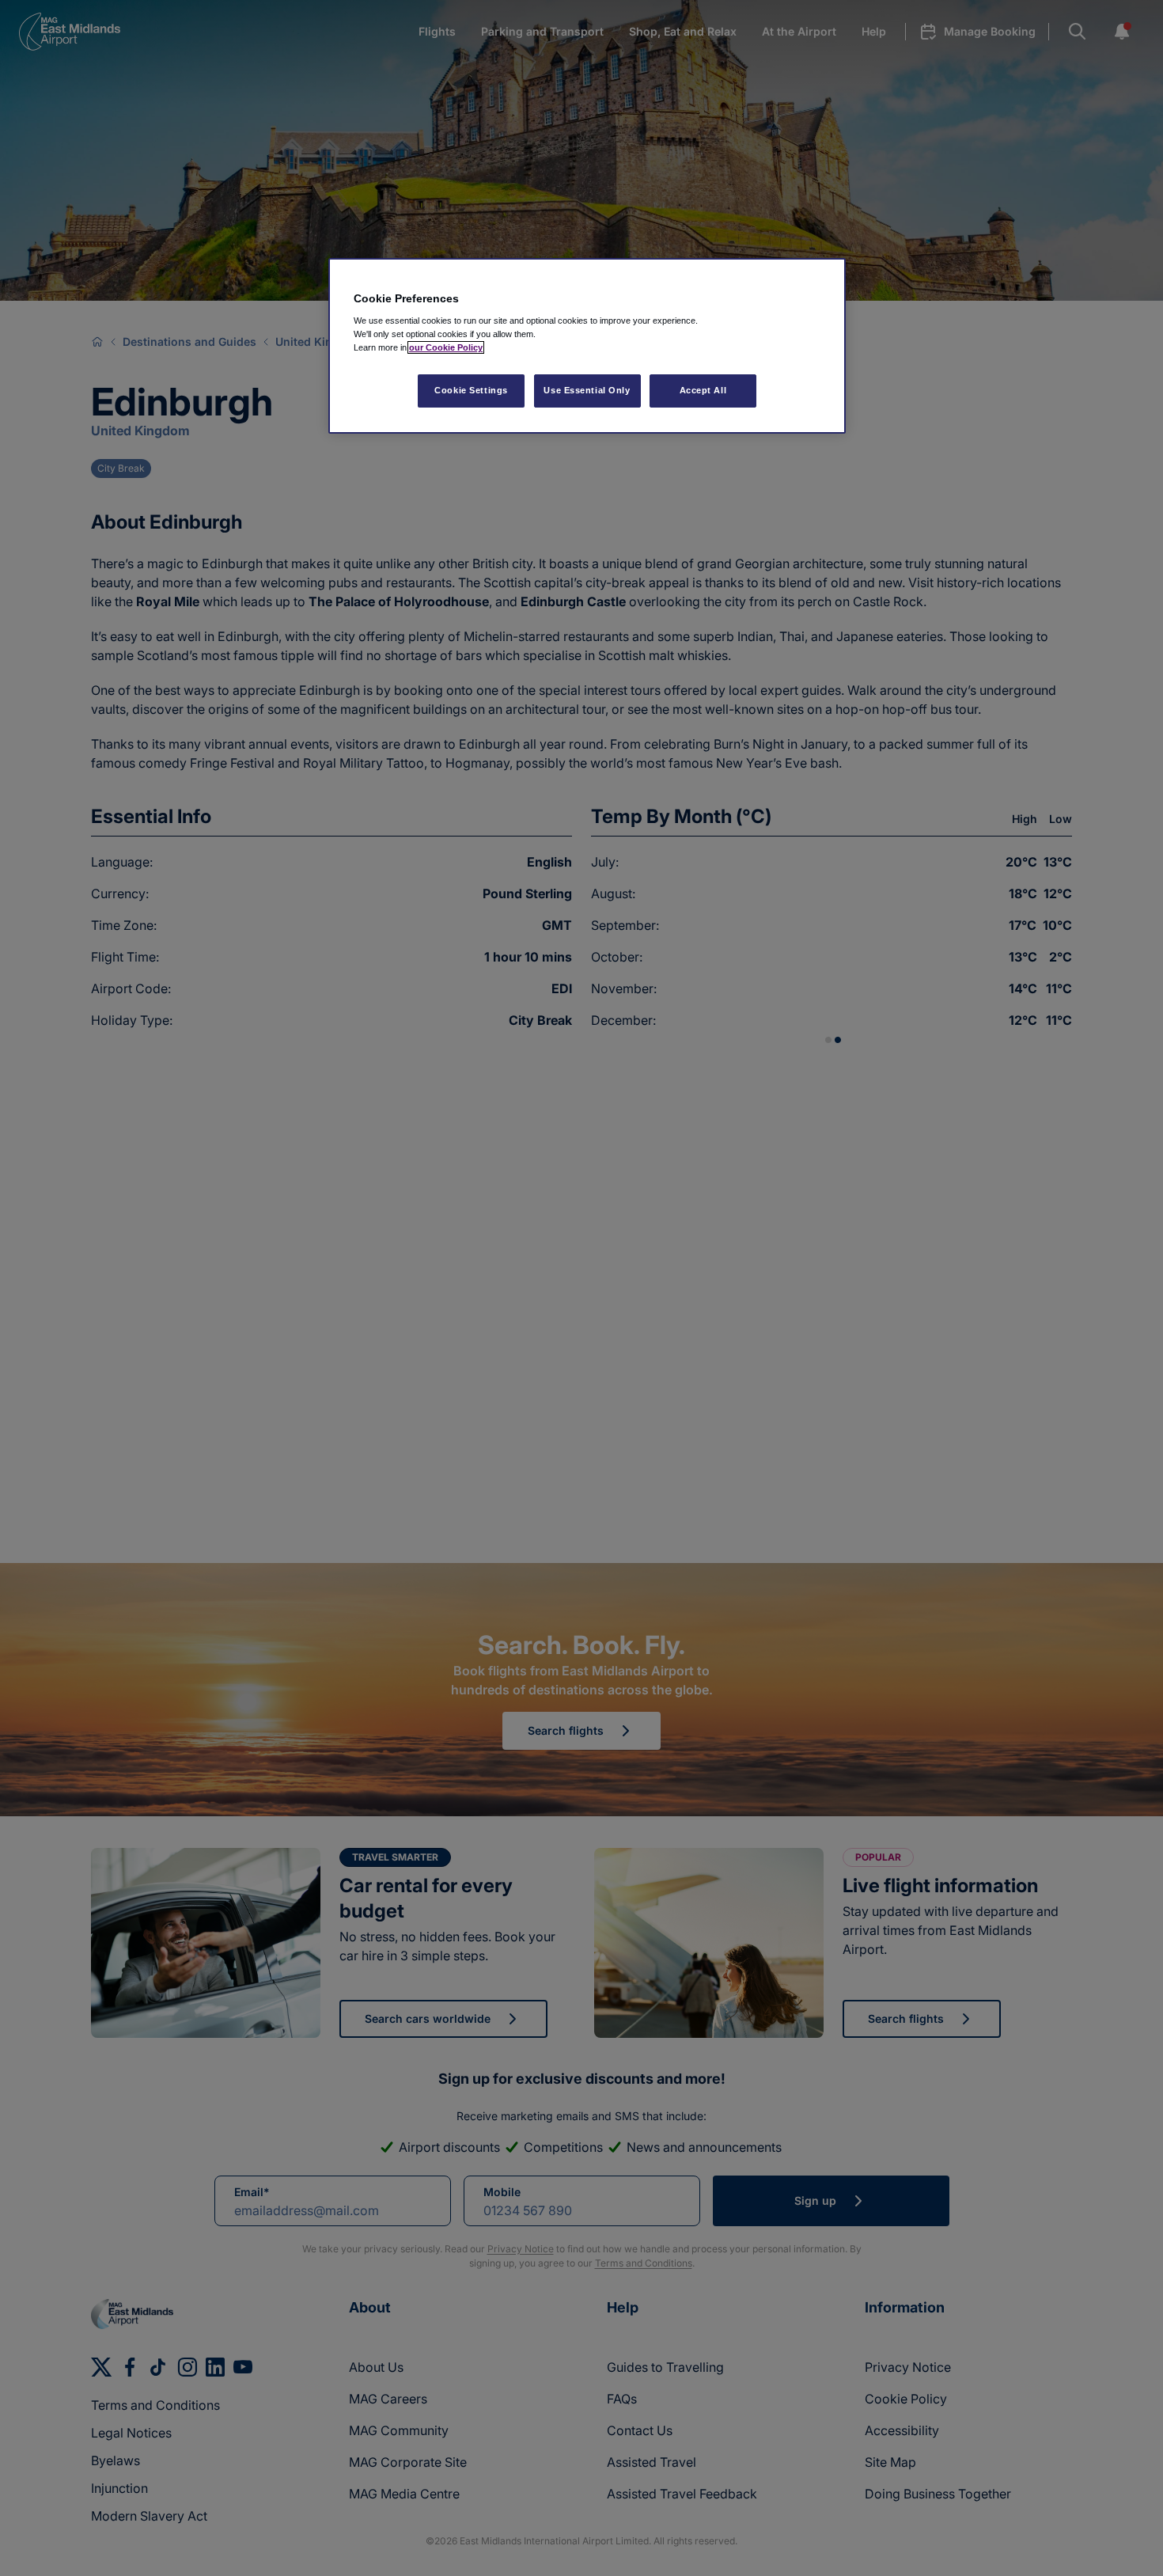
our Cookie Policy (446, 347)
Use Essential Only (587, 390)
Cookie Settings (471, 390)
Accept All (703, 390)
